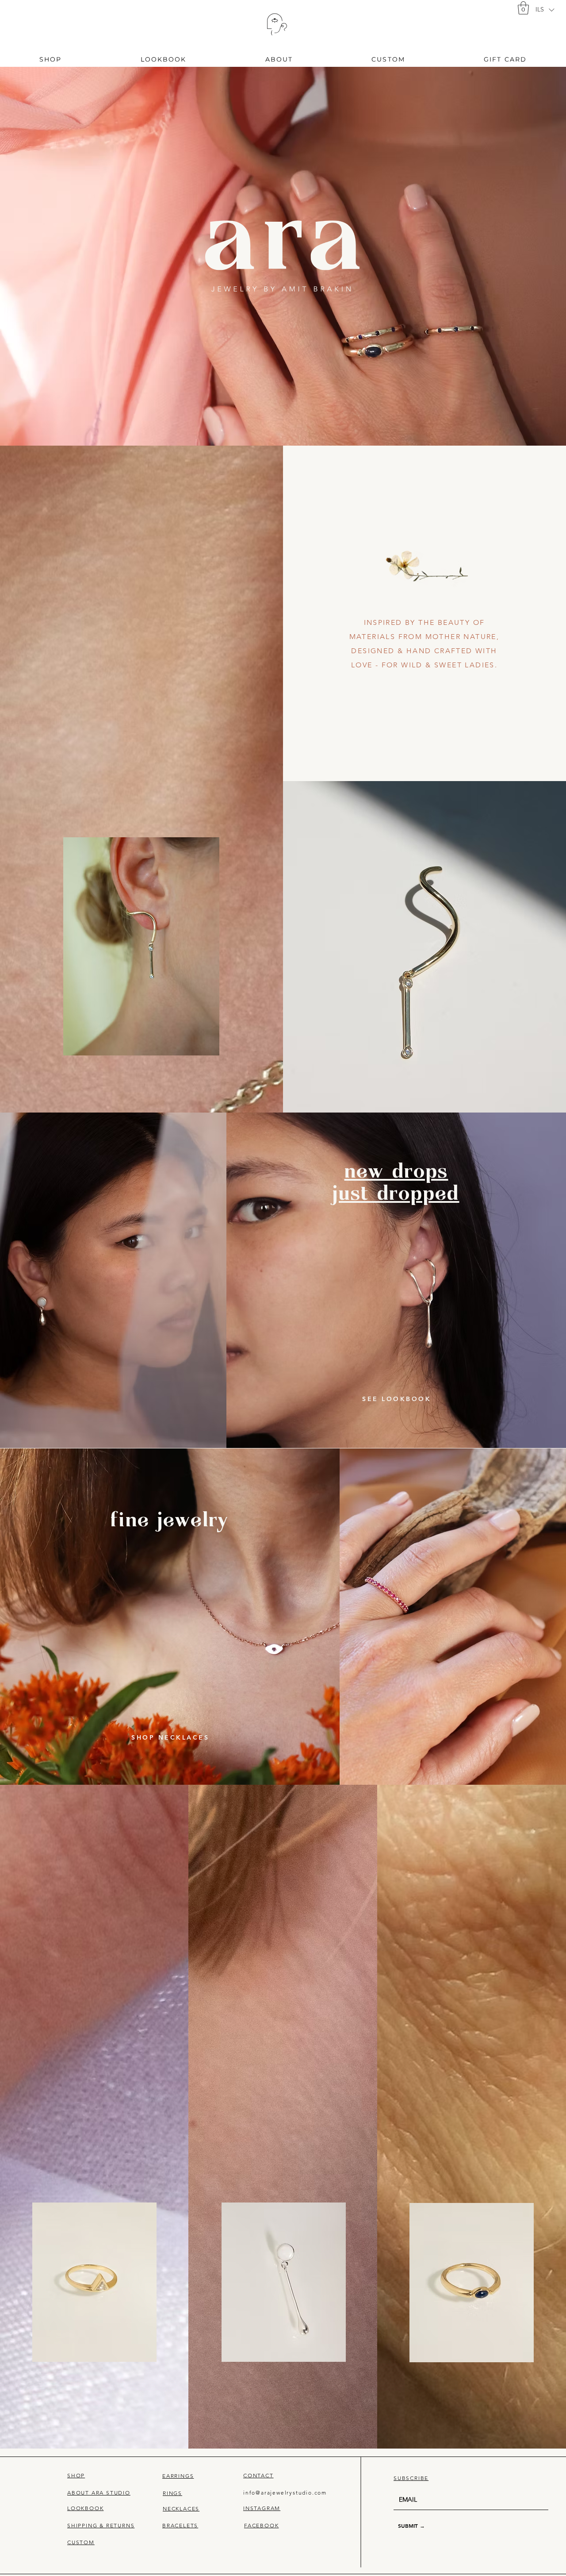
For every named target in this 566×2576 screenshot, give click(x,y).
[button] (544, 10)
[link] (523, 8)
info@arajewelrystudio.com (285, 2493)
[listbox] (545, 10)
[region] (277, 25)
